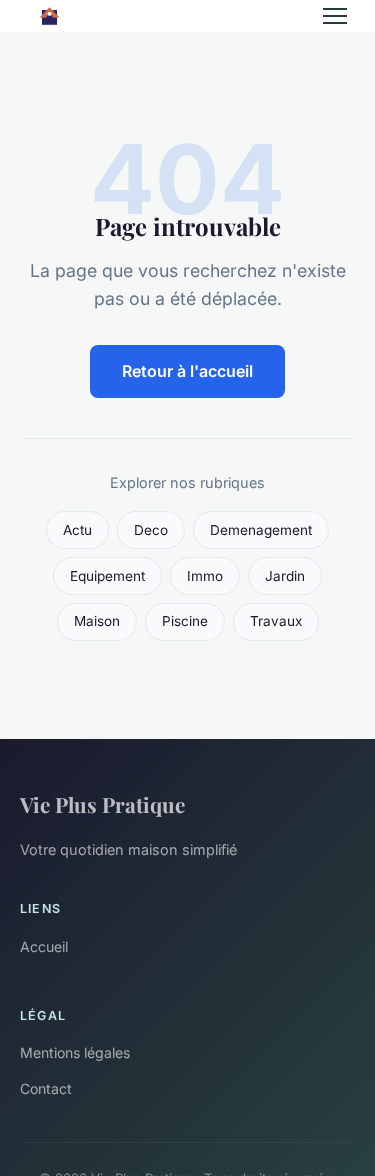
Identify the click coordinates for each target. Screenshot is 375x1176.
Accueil (44, 946)
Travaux (276, 621)
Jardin (285, 576)
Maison (97, 621)
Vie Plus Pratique (102, 804)
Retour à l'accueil (187, 371)
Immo (205, 576)
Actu (77, 530)
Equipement (107, 576)
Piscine (185, 621)
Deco (151, 530)
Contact (46, 1088)
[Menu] (335, 16)
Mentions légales (75, 1052)
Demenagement (261, 530)
